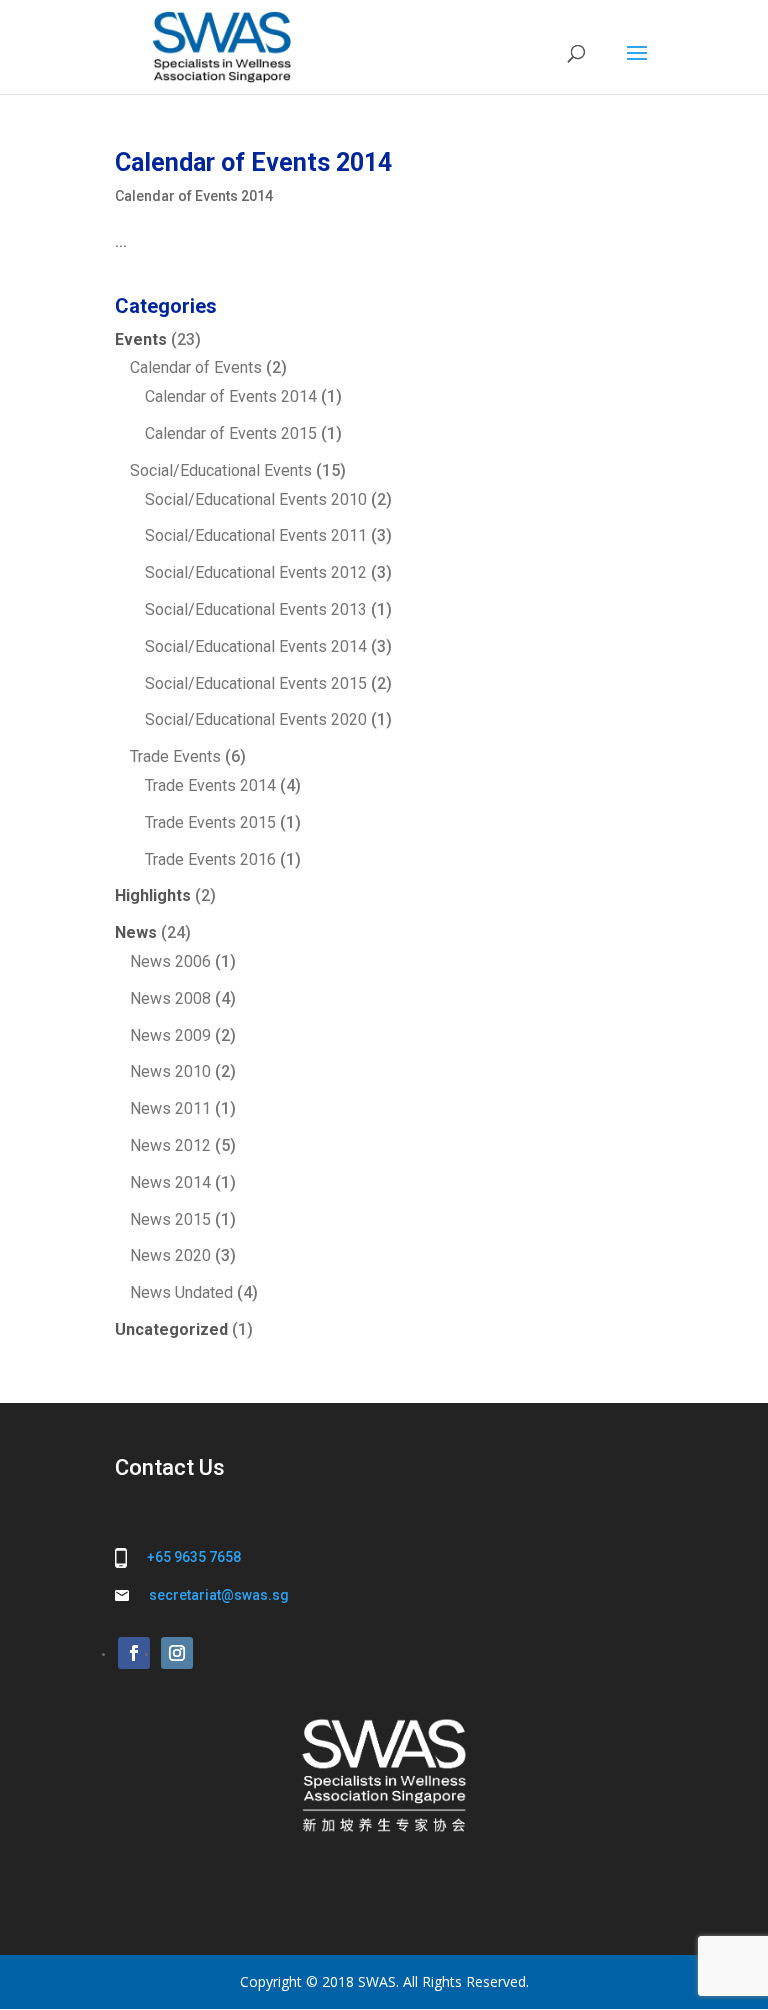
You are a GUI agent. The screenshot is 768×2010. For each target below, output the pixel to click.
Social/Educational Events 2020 (256, 719)
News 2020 (170, 1255)
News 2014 (170, 1182)
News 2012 (170, 1145)
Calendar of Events (196, 367)
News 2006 (170, 961)
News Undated (181, 1292)
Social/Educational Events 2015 (256, 683)
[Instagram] (177, 1653)
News (136, 932)
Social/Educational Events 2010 (256, 499)
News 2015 (170, 1219)
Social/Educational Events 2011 (256, 535)
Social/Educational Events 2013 (256, 609)
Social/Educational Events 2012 (256, 572)
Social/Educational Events (221, 470)
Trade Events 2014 (210, 785)
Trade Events (175, 756)
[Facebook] (134, 1653)
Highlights (153, 895)
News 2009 (170, 1035)
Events (141, 339)
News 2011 (170, 1108)
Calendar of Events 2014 (253, 162)
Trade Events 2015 (210, 822)
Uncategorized (171, 1329)
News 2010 (170, 1071)
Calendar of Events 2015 (231, 433)
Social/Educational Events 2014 (256, 646)
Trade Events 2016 (210, 859)
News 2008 (170, 998)
